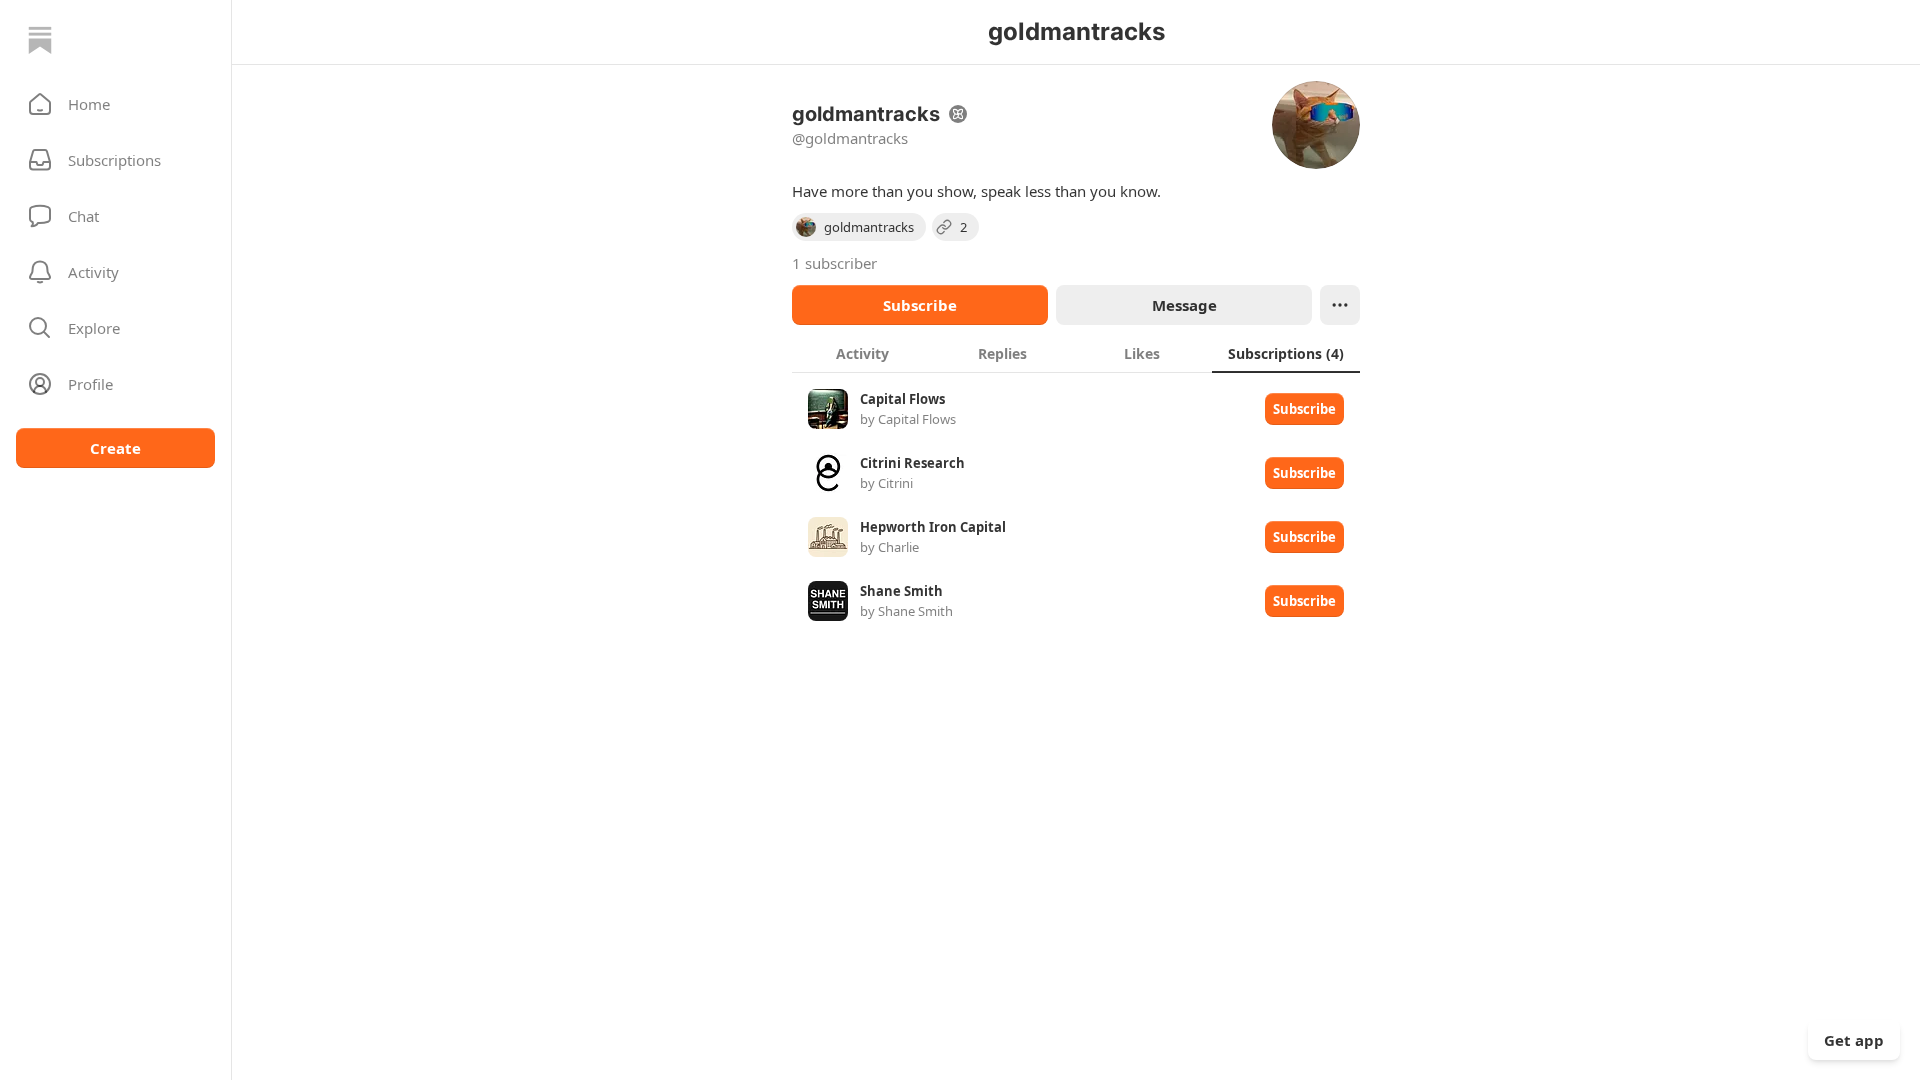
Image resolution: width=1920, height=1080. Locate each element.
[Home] (40, 40)
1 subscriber (834, 263)
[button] (115, 104)
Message (1184, 305)
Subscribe (920, 305)
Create (115, 448)
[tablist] (1076, 353)
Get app (1854, 1040)
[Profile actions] (1340, 305)
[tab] (862, 353)
